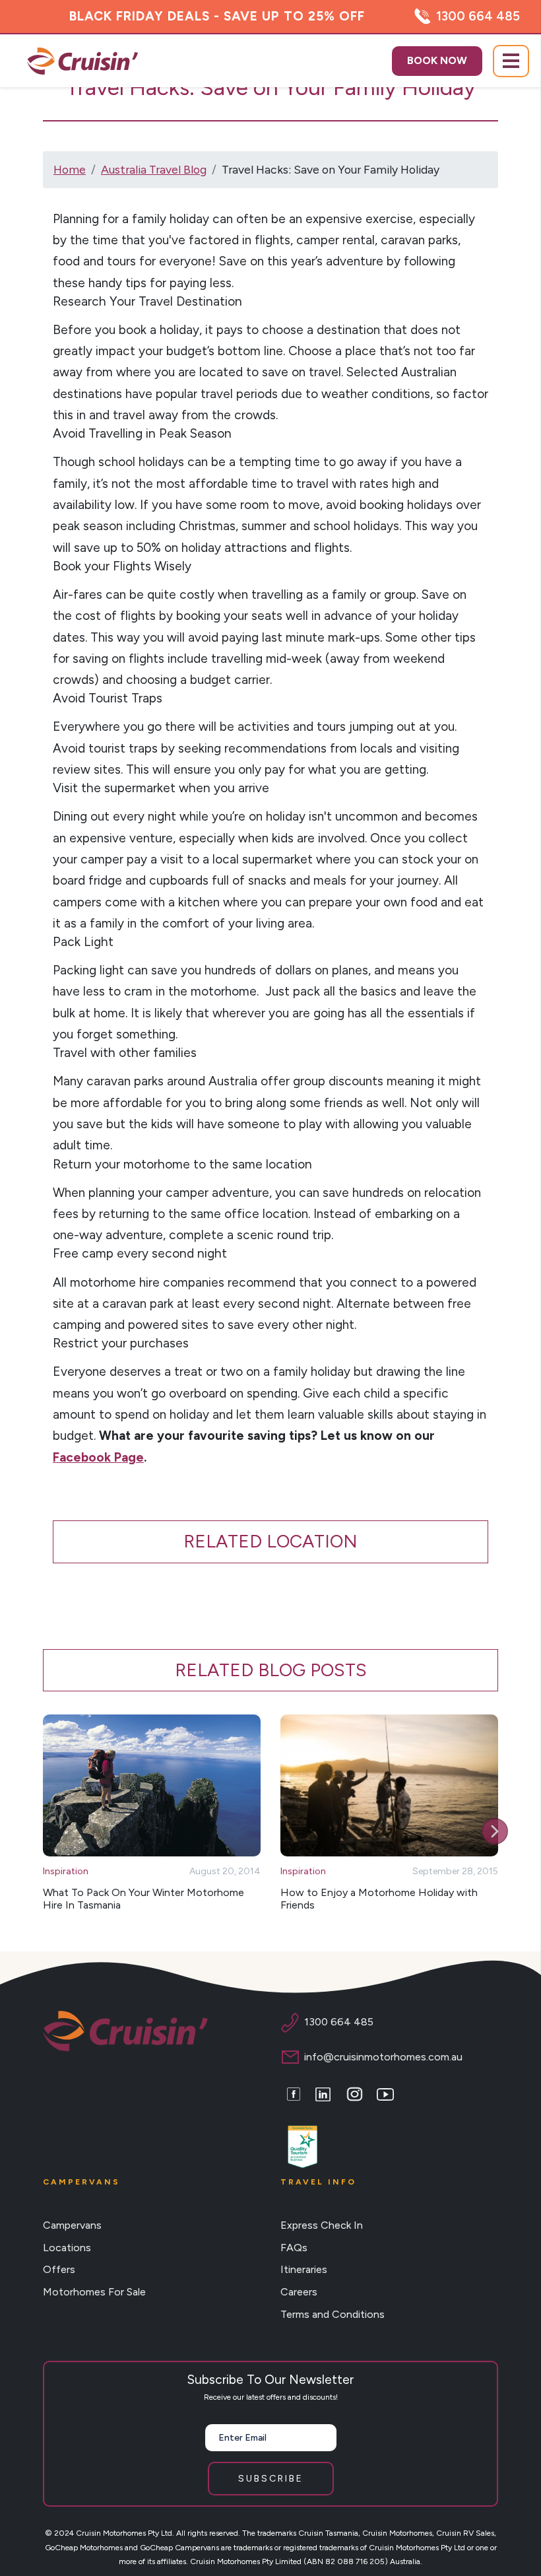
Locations (67, 2248)
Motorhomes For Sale (94, 2292)
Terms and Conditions (333, 2314)
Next (495, 1831)
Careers (299, 2292)
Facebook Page (98, 1457)
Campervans (72, 2225)
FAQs (294, 2248)
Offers (59, 2269)
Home (70, 169)
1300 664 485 (478, 16)
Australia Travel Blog (154, 169)
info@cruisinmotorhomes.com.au (383, 2057)
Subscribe (271, 2479)
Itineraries (304, 2269)
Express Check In (322, 2225)
